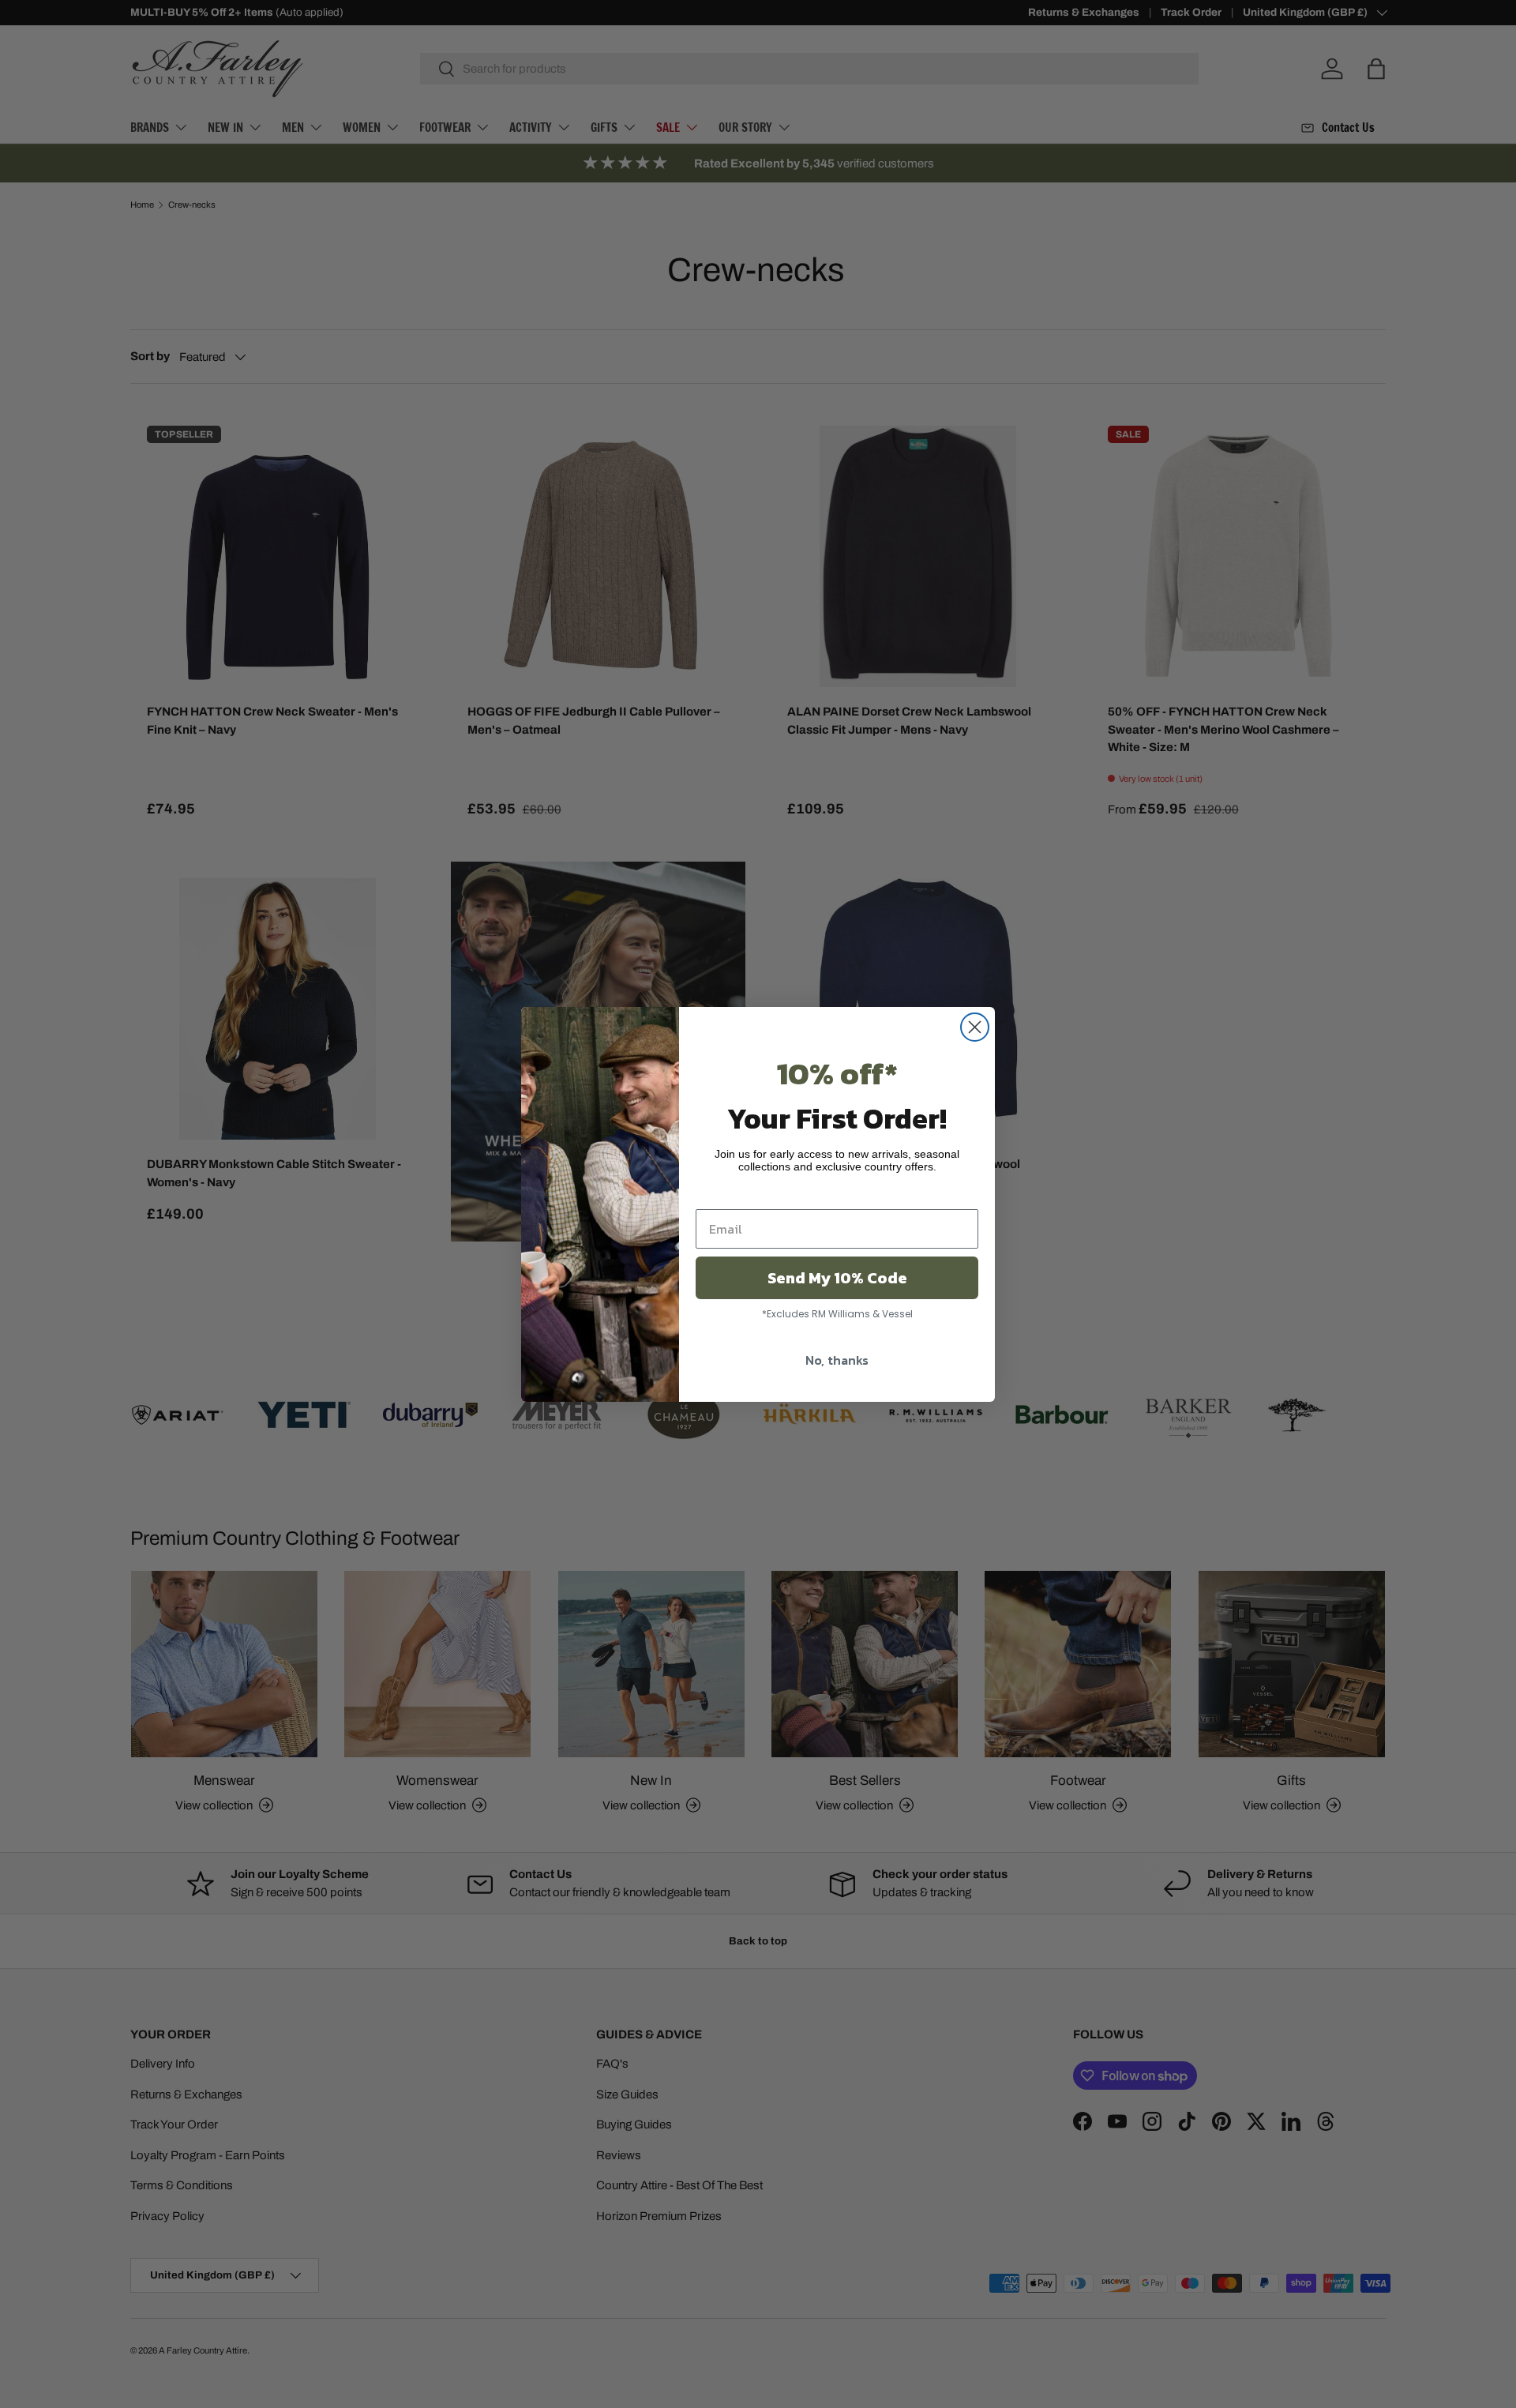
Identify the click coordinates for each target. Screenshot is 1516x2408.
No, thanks (837, 1360)
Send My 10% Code (837, 1278)
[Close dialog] (975, 1027)
